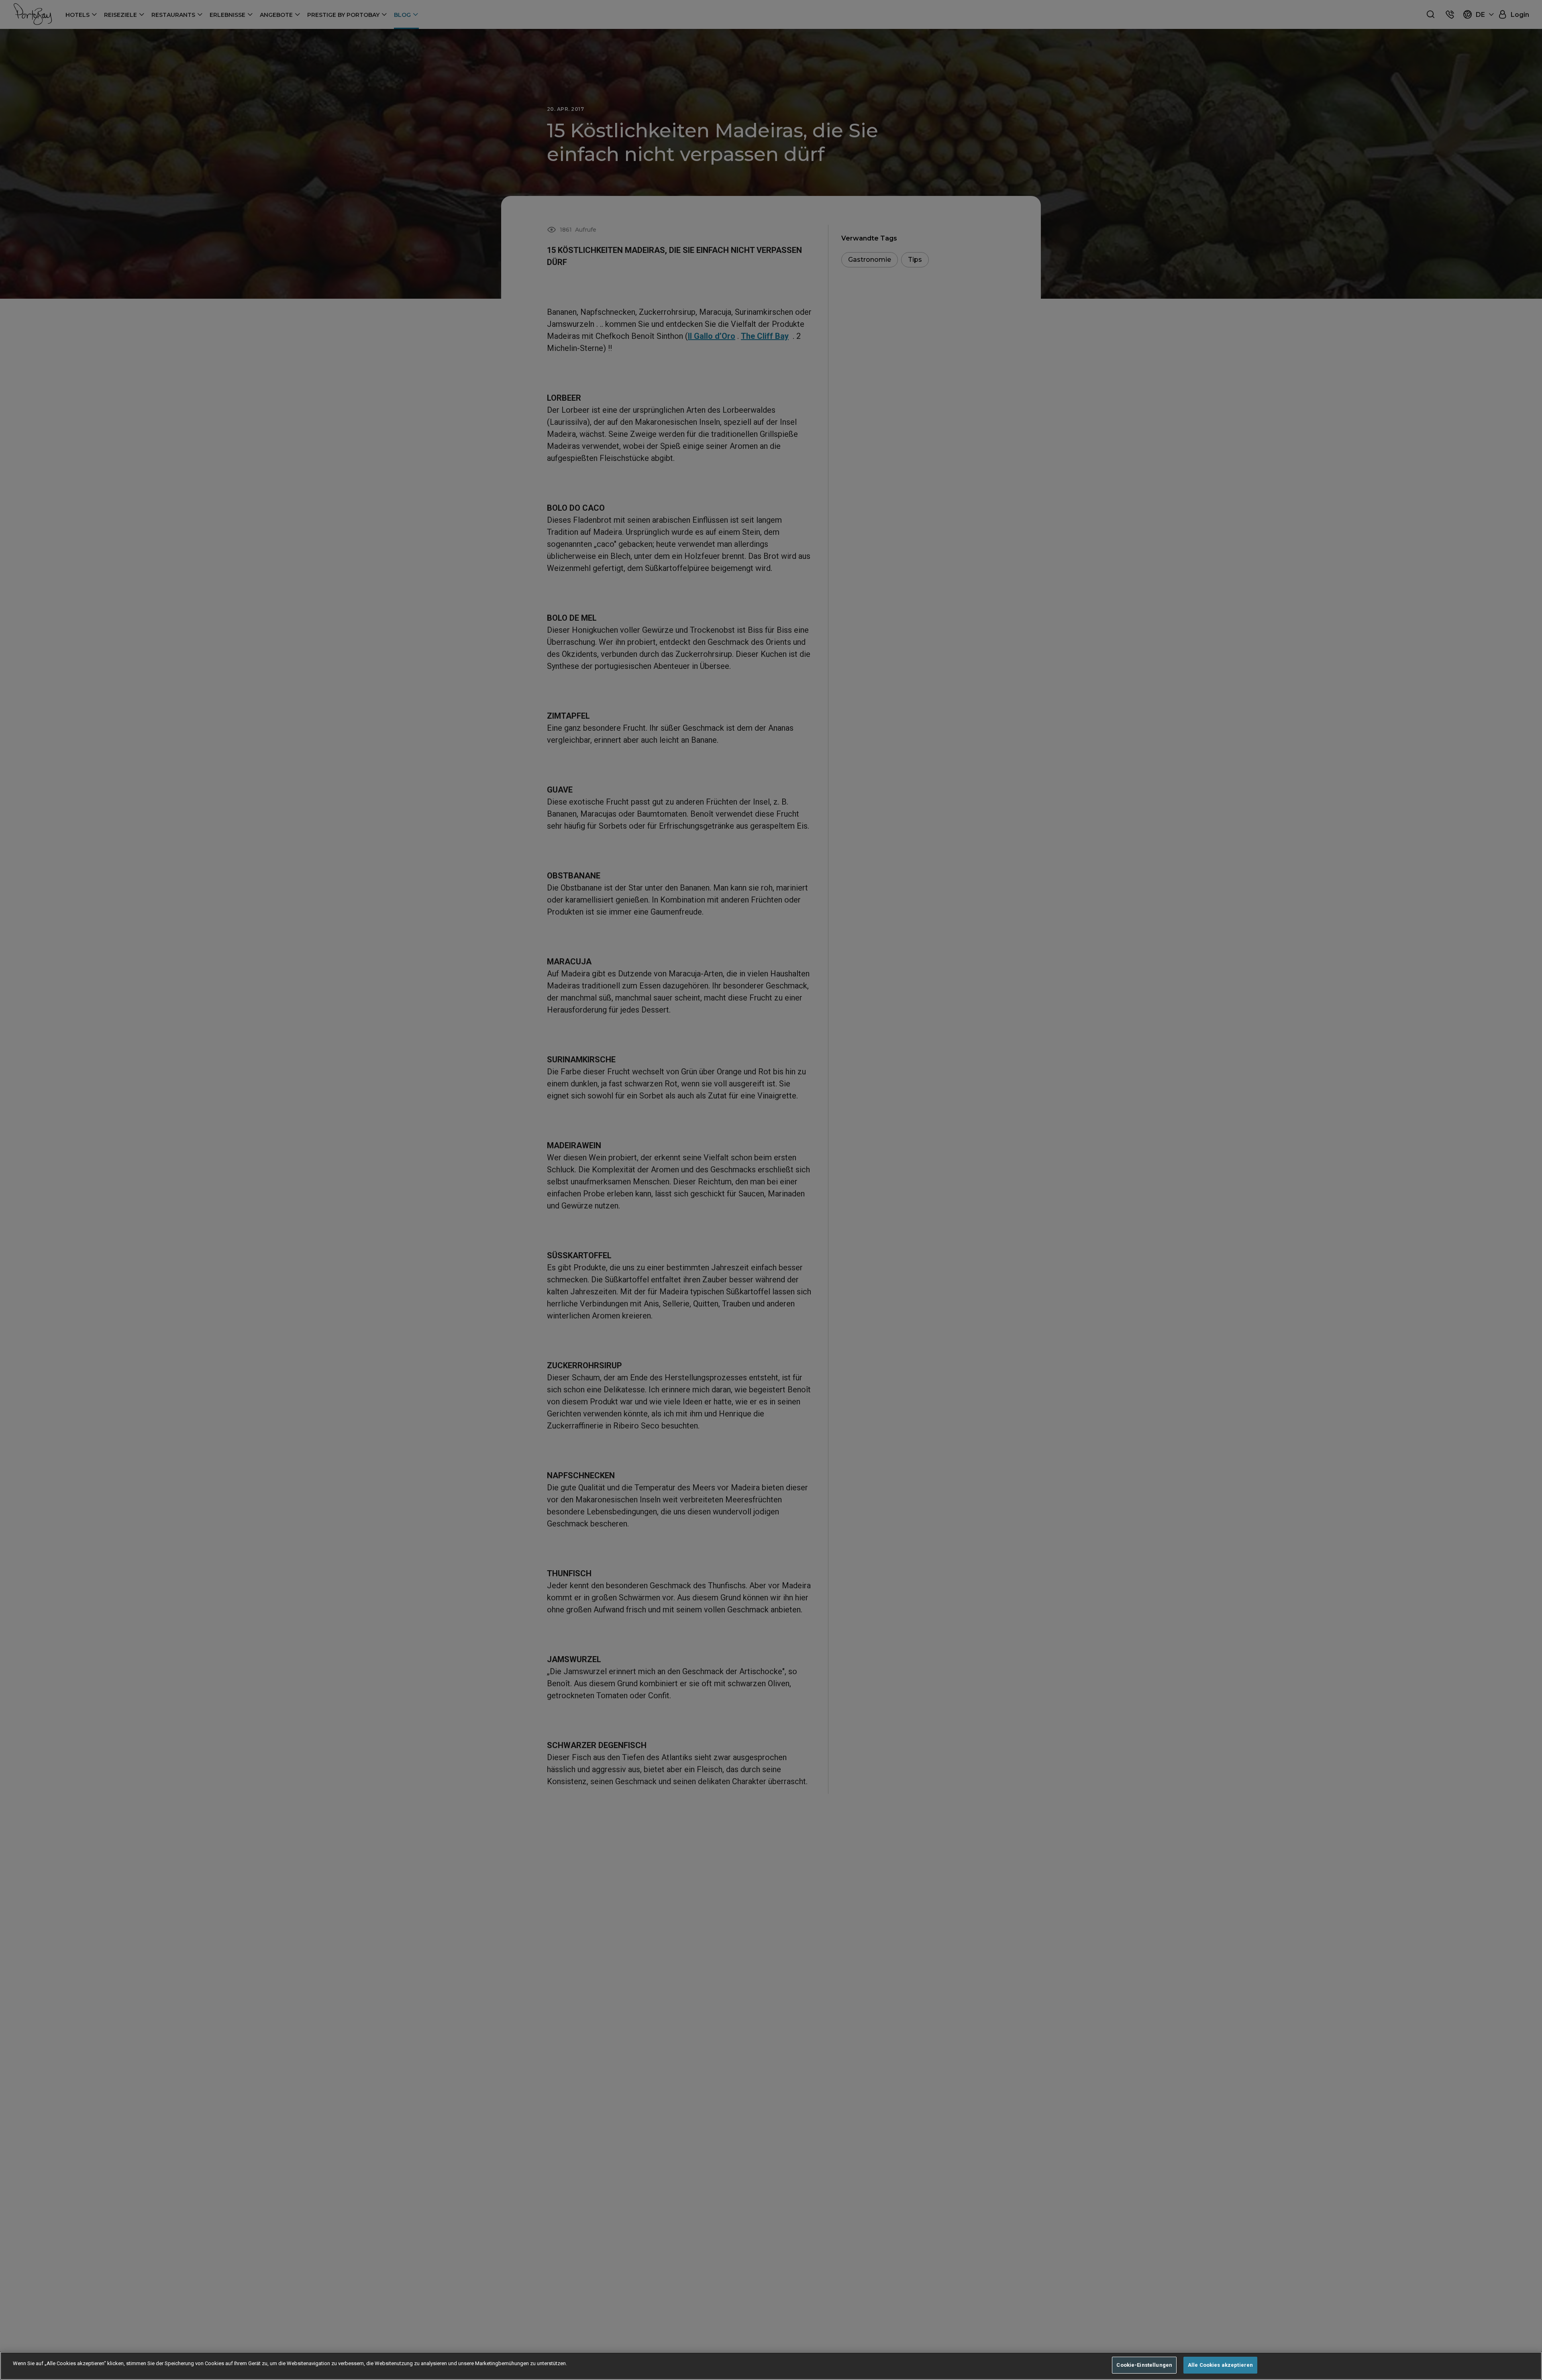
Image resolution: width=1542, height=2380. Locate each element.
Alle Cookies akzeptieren (1220, 2365)
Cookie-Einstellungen (1144, 2365)
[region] (771, 2366)
